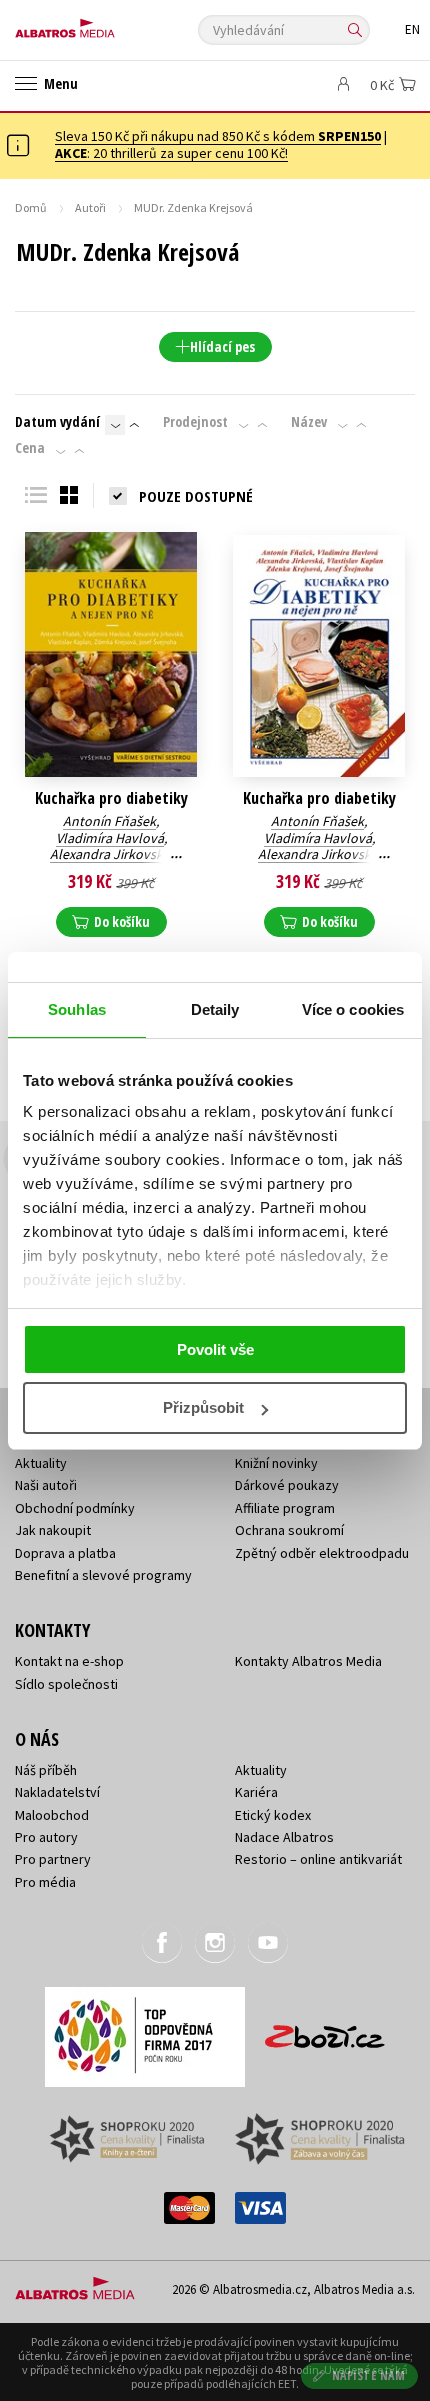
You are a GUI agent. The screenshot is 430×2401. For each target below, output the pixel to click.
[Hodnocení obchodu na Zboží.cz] (325, 2029)
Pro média (45, 1882)
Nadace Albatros (284, 1837)
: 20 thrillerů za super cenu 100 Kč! (171, 153)
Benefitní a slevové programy (103, 1575)
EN (412, 29)
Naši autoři (46, 1485)
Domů (31, 207)
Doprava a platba (65, 1553)
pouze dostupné (196, 496)
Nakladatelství (57, 1792)
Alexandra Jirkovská (110, 854)
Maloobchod (52, 1815)
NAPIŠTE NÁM (369, 2375)
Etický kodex (273, 1815)
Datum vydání (57, 422)
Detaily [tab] (215, 1009)
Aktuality (41, 1463)
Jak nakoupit (53, 1530)
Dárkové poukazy (287, 1485)
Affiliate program (285, 1508)
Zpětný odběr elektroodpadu (322, 1553)
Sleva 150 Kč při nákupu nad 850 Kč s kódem (218, 136)
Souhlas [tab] (77, 1009)
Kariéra (256, 1792)
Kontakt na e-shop (69, 1661)
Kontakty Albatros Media (308, 1661)
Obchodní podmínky (75, 1508)
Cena (30, 448)
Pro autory (46, 1837)
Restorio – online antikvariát (318, 1859)
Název (309, 422)
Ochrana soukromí (289, 1530)
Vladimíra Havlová (110, 838)
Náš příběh (46, 1770)
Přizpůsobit (203, 1407)
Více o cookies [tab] (353, 1009)
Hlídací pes (222, 346)
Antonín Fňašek (109, 821)
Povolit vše (215, 1349)
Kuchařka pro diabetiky (111, 798)
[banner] (105, 23)
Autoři (90, 207)
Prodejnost (195, 422)
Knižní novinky (276, 1463)
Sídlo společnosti (66, 1684)
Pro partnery (53, 1859)
